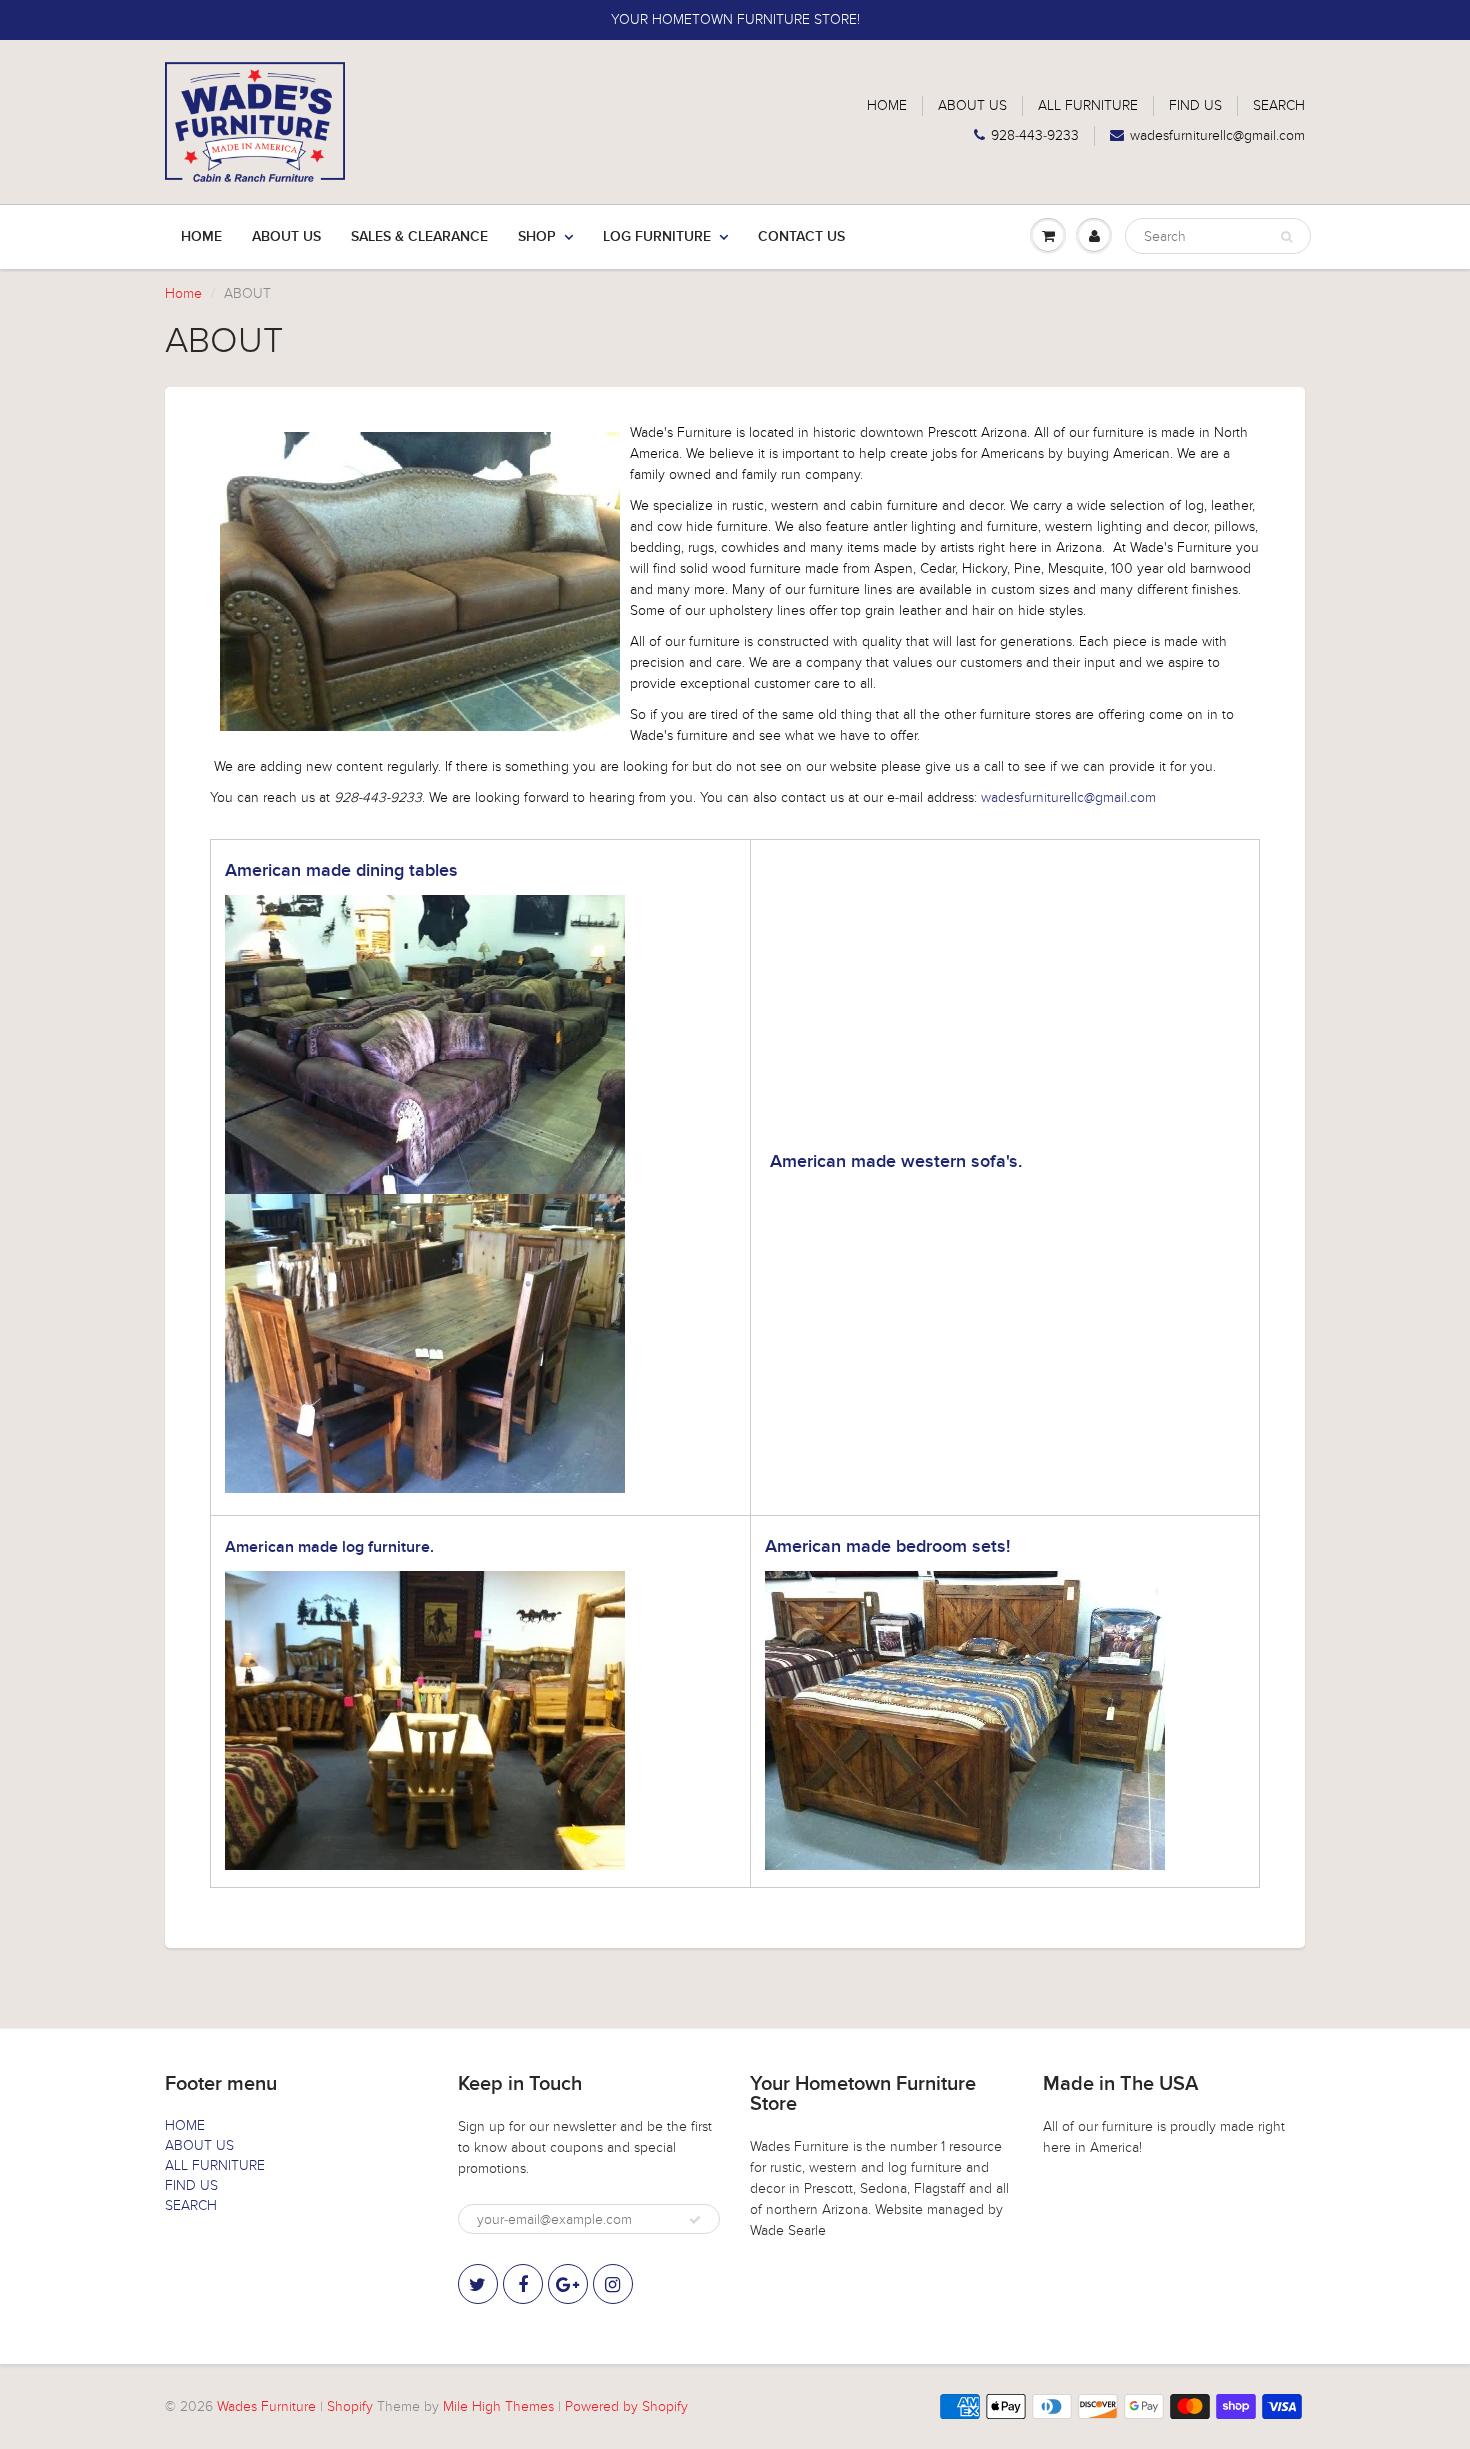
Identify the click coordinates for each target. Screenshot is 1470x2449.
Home (201, 237)
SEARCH (1279, 105)
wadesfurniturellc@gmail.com (1217, 135)
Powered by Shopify (626, 2406)
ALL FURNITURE (1088, 105)
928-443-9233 (1035, 135)
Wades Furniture (266, 2406)
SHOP (537, 237)
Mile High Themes (498, 2406)
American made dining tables (341, 871)
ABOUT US (972, 105)
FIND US (1195, 105)
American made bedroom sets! (887, 1547)
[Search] (1286, 237)
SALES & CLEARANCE (419, 237)
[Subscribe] (695, 2220)
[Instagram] (613, 2284)
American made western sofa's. (896, 1162)
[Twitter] (478, 2284)
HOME (887, 105)
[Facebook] (523, 2284)
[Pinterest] (568, 2284)
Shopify (350, 2406)
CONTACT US (801, 237)
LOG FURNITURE (657, 237)
